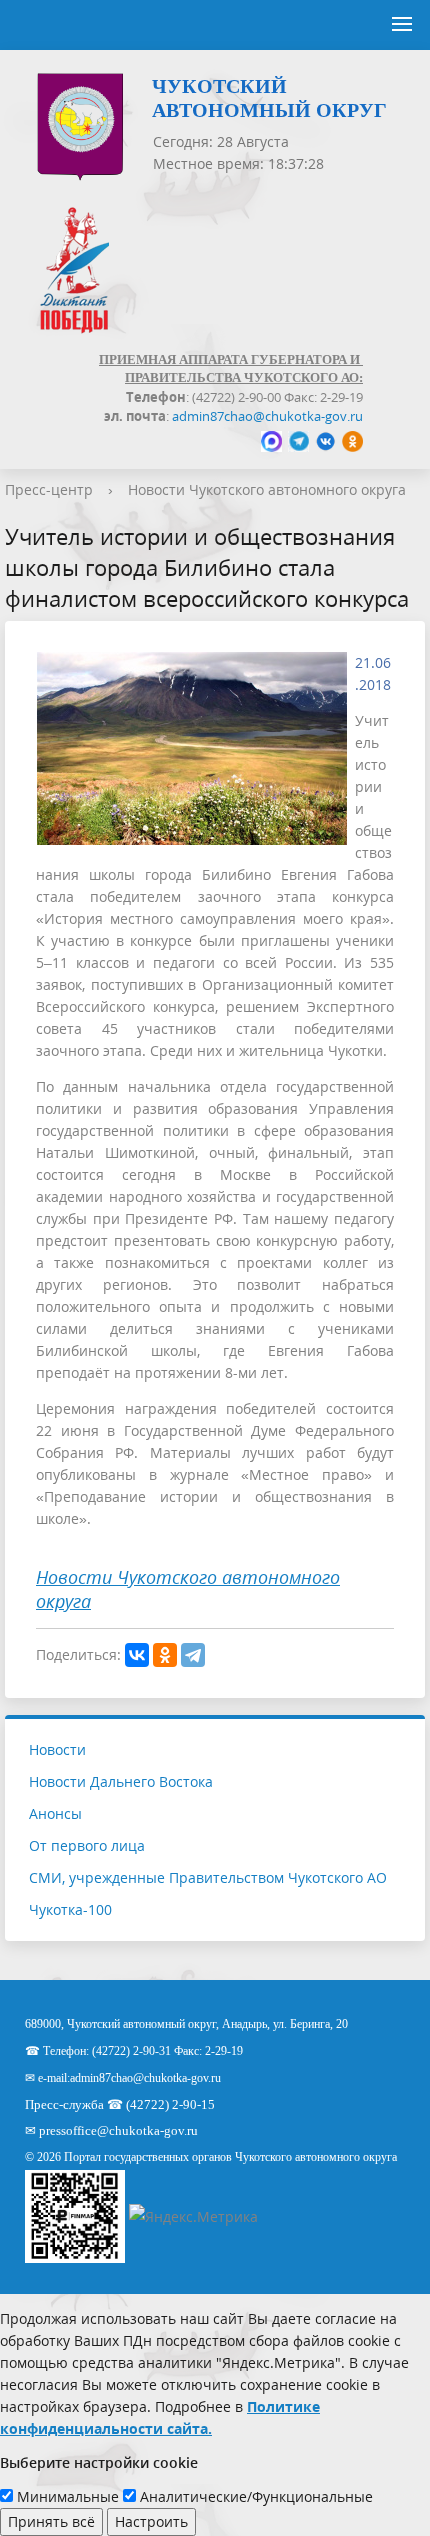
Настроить (151, 2521)
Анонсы (55, 1813)
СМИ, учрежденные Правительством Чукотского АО (208, 1877)
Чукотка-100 (70, 1909)
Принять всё (51, 2521)
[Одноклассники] (165, 1655)
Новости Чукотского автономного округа (267, 489)
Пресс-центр (49, 489)
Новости (57, 1749)
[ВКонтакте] (137, 1655)
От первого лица (87, 1845)
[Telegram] (193, 1655)
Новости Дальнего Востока (121, 1781)
